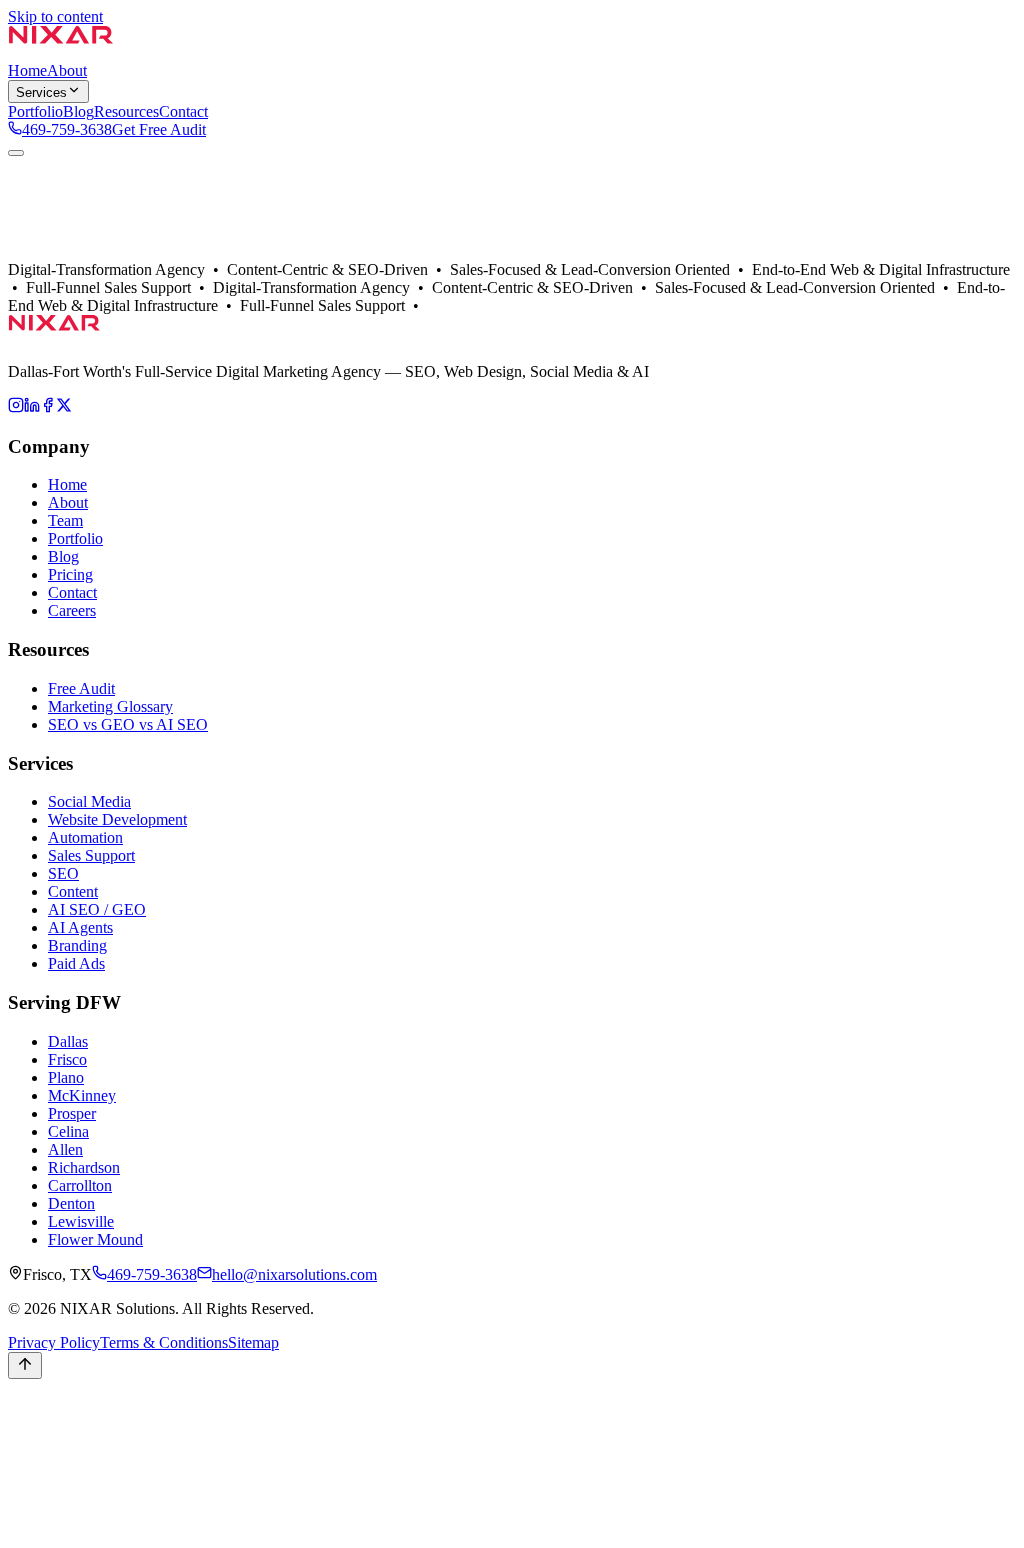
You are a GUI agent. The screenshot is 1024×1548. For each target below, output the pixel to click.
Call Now (39, 1430)
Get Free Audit (159, 129)
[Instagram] (16, 407)
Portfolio (115, 271)
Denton (71, 1203)
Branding (77, 945)
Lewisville (81, 1221)
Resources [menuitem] (126, 111)
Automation (85, 837)
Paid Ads (76, 963)
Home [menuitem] (27, 70)
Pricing (70, 574)
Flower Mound (95, 1239)
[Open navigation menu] (16, 153)
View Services (145, 253)
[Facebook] (48, 407)
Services (41, 92)
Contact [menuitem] (183, 111)
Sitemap (253, 1342)
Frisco (67, 1059)
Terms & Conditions (164, 1342)
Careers (72, 610)
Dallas (68, 271)
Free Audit (81, 688)
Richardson (84, 1167)
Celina (68, 1131)
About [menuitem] (67, 70)
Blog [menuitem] (78, 111)
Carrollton (80, 1185)
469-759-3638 (67, 129)
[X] (64, 407)
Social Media (89, 801)
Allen (65, 1149)
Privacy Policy (54, 1342)
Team (65, 520)
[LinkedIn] (32, 407)
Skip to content (55, 16)
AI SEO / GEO (97, 909)
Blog (63, 556)
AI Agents (80, 927)
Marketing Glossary (110, 706)
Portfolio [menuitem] (35, 111)
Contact (167, 271)
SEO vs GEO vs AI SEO (128, 724)
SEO (63, 873)
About (28, 271)
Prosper (72, 1113)
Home (67, 484)
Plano (66, 1077)
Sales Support (91, 855)
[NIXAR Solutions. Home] (61, 52)
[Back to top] (25, 1365)
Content (73, 891)
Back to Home (54, 253)
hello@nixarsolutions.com (294, 1274)
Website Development (117, 819)
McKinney (82, 1095)
